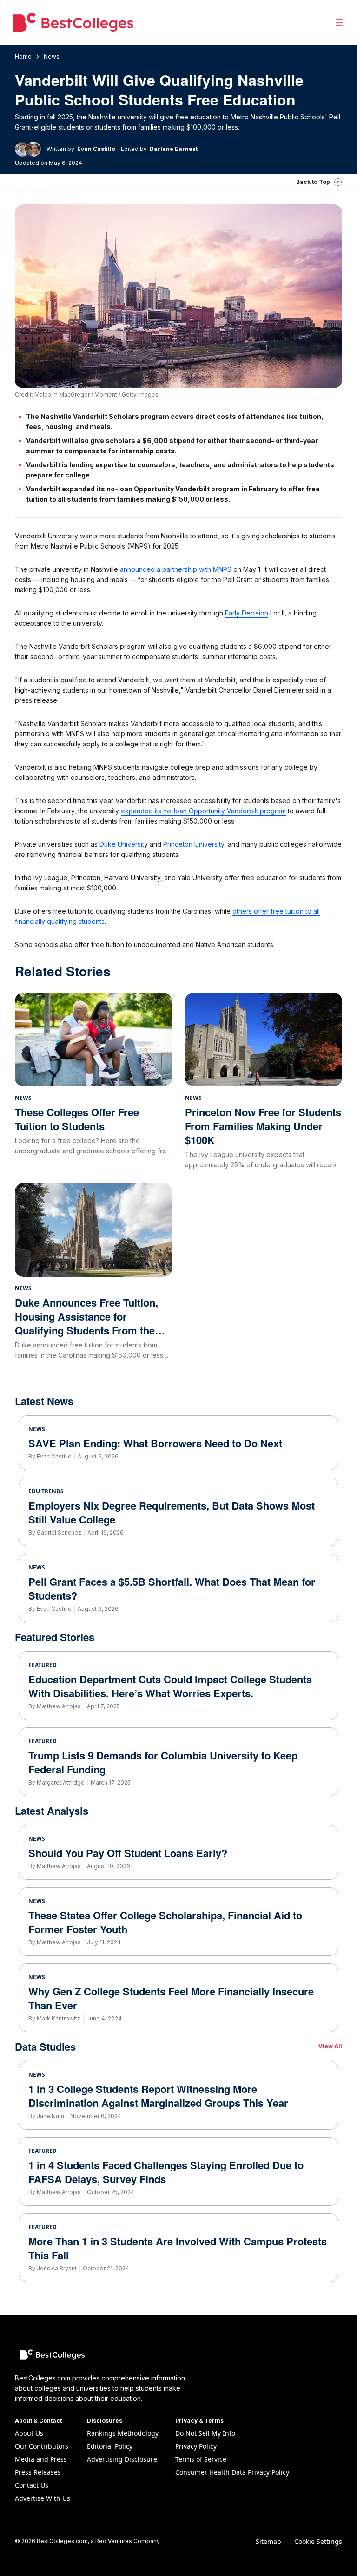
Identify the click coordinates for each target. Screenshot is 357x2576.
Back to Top (313, 182)
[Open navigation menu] (339, 22)
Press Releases (38, 2472)
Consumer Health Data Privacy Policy (232, 2472)
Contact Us (32, 2485)
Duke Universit (122, 844)
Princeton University (194, 844)
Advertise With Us (43, 2498)
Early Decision (247, 613)
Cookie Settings (318, 2541)
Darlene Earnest (174, 149)
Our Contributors (42, 2446)
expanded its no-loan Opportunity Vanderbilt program (203, 811)
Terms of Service (201, 2459)
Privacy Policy (196, 2446)
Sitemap (268, 2541)
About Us (29, 2433)
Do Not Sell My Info (205, 2433)
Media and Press (41, 2459)
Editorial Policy (110, 2446)
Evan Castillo (96, 149)
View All (330, 2046)
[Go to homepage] (73, 22)
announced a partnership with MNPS (176, 569)
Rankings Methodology (123, 2433)
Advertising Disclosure (122, 2459)
